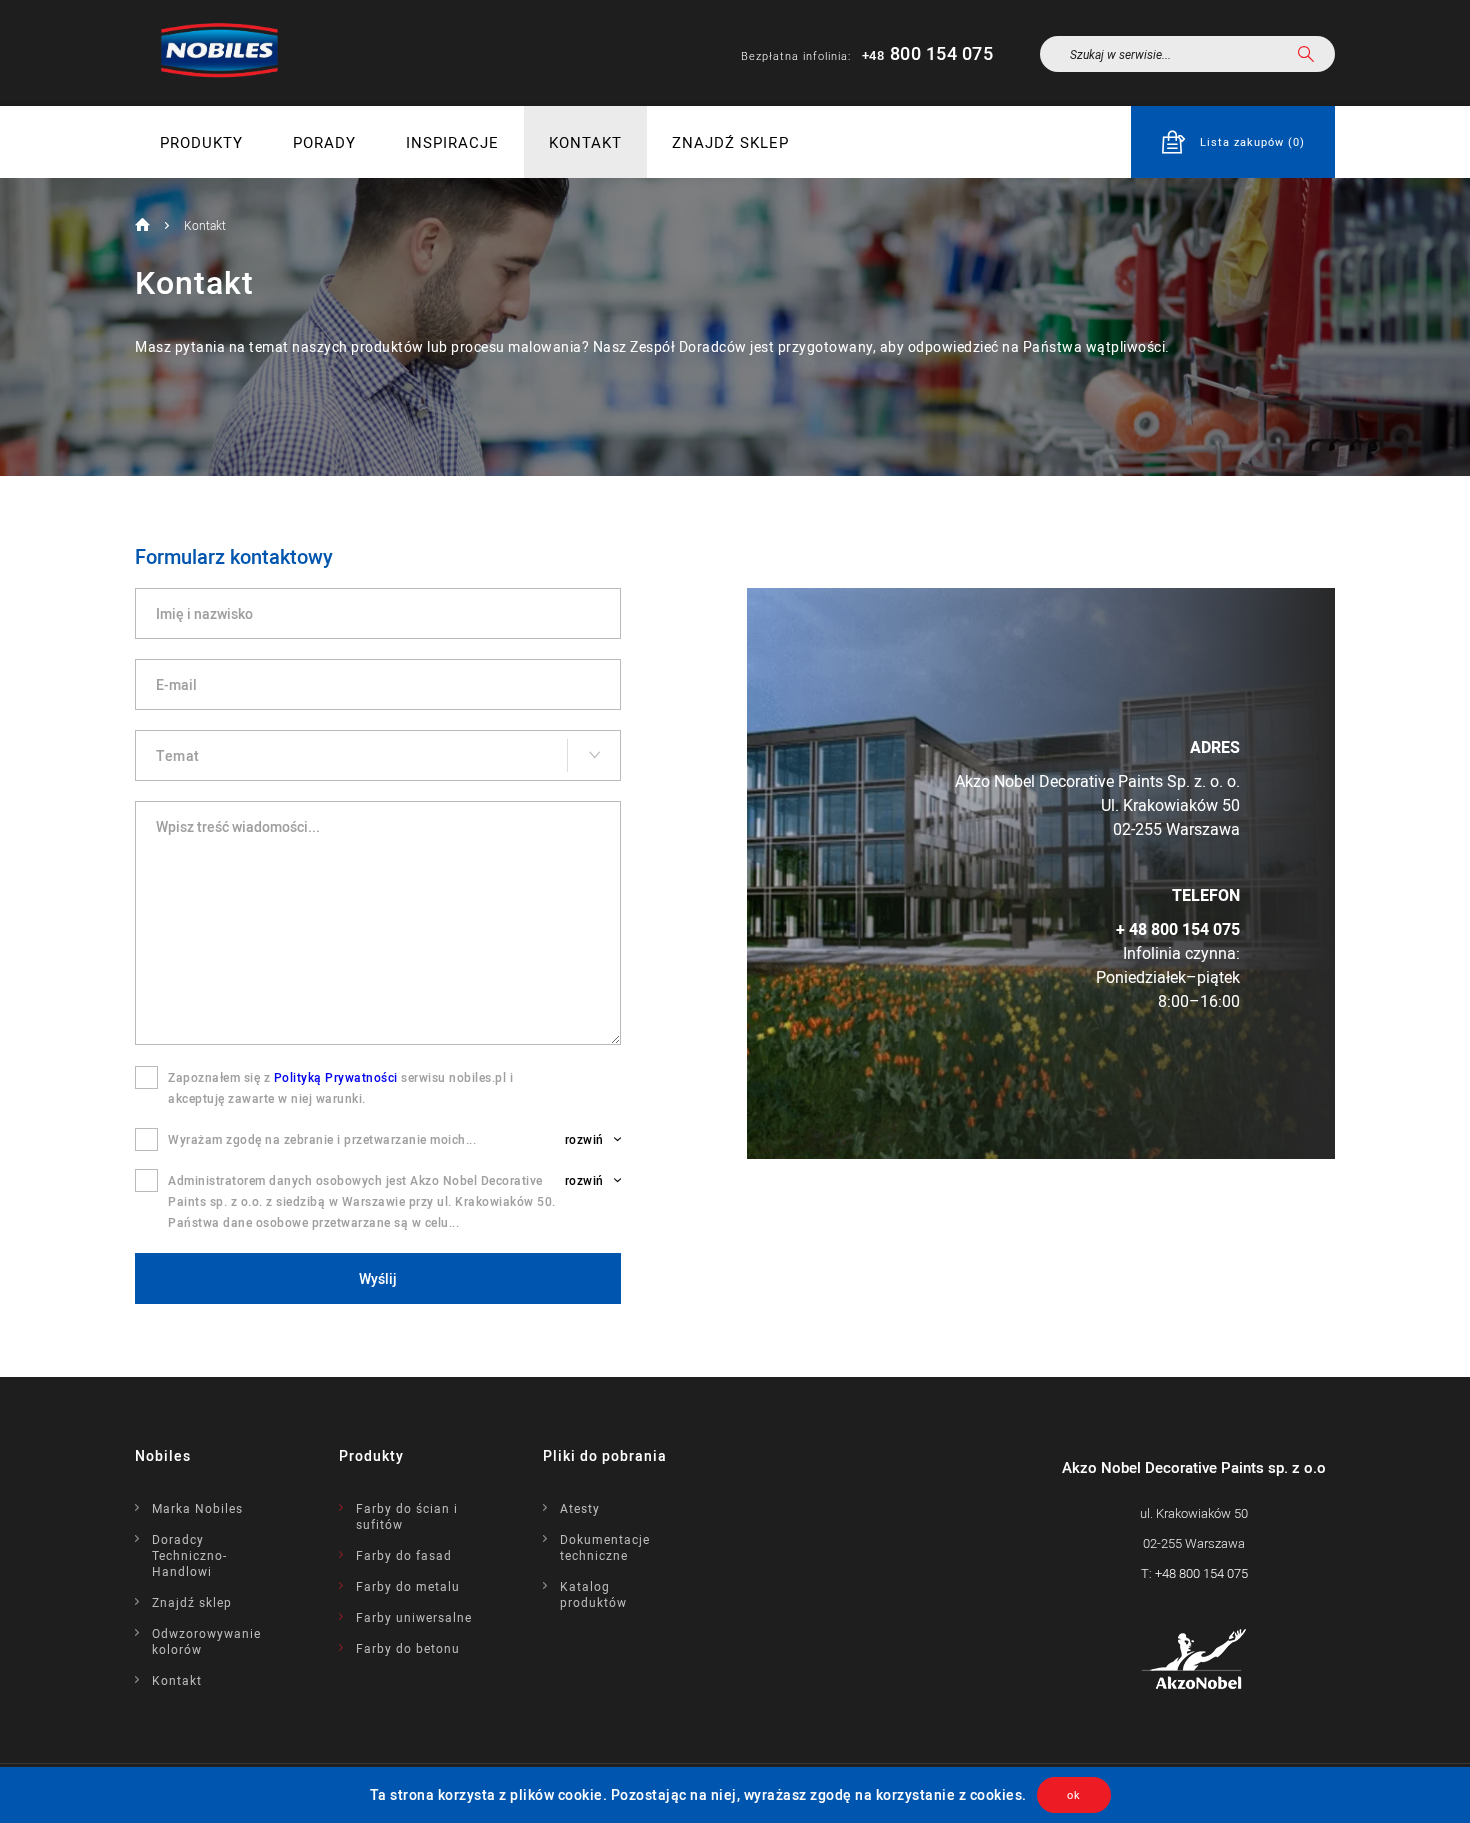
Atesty (580, 1508)
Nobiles (163, 1455)
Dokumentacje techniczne (605, 1547)
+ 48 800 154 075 (1178, 929)
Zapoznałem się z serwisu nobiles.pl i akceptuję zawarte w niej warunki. (340, 1087)
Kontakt (585, 142)
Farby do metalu (408, 1586)
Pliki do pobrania (605, 1455)
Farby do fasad (404, 1555)
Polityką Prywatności (336, 1077)
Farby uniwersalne (414, 1617)
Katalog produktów (593, 1594)
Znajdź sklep (730, 142)
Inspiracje (452, 142)
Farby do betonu (408, 1648)
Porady (324, 142)
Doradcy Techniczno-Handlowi (189, 1555)
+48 (1201, 1573)
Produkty (201, 142)
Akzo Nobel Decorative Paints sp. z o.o (1194, 1467)
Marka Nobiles (197, 1508)
